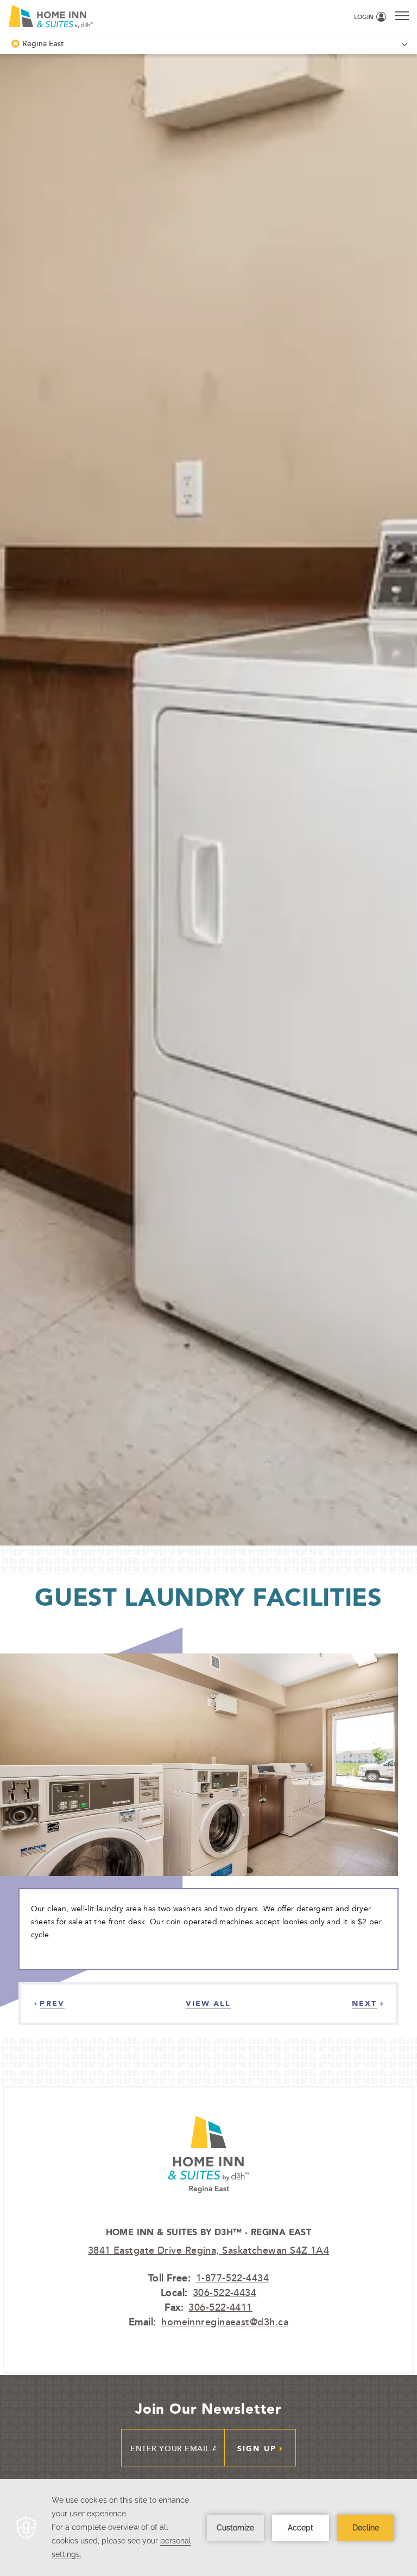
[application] (208, 2527)
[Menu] (402, 15)
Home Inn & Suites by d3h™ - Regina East (209, 2232)
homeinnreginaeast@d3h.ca (225, 2321)
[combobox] (208, 44)
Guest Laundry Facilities (208, 1597)
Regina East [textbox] (43, 43)
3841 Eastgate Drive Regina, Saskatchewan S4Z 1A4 (209, 2250)
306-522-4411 (220, 2307)
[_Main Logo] (97, 17)
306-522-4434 (225, 2292)
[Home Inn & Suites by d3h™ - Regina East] (208, 2219)
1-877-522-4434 (232, 2278)
